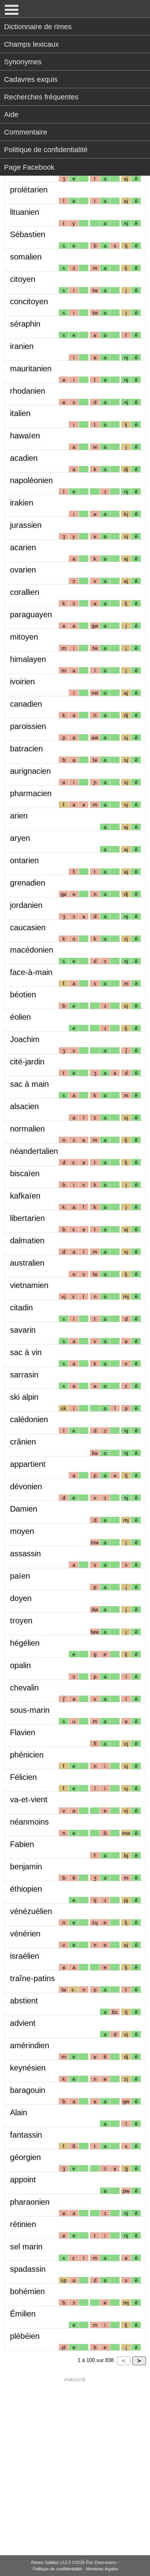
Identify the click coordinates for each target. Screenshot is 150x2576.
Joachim (25, 1039)
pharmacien (31, 793)
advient (23, 2023)
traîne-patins (32, 1978)
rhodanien (28, 391)
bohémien (27, 2291)
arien (19, 816)
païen (20, 1576)
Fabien (22, 1844)
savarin (23, 1330)
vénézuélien (31, 1911)
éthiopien (26, 1889)
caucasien (28, 927)
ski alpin (24, 1397)
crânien (23, 1442)
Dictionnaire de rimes (38, 27)
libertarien (27, 1218)
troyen (21, 1621)
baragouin (28, 2090)
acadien (24, 458)
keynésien (28, 2068)
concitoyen (29, 301)
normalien (27, 1129)
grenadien (28, 883)
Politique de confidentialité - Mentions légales (76, 2569)
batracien (26, 749)
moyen (22, 1531)
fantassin (26, 2135)
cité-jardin (27, 1062)
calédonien (29, 1419)
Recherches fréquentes (41, 97)
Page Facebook (29, 167)
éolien (20, 1017)
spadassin (28, 2269)
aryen (20, 838)
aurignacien (30, 771)
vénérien (25, 1934)
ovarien (23, 570)
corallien (25, 592)
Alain (19, 2112)
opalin (20, 1665)
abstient (24, 2001)
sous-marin (30, 1710)
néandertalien (34, 1151)
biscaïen (25, 1173)
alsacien (24, 1106)
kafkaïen (25, 1196)
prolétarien (29, 190)
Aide (11, 115)
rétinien (23, 2224)
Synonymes (23, 62)
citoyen (23, 279)
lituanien (25, 212)
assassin (25, 1554)
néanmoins (29, 1822)
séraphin (25, 324)
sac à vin (26, 1352)
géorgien (25, 2157)
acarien (23, 547)
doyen (21, 1598)
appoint (23, 2180)
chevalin (24, 1688)
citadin (21, 1308)
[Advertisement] (75, 2461)
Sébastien (28, 234)
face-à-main (31, 972)
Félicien (23, 1777)
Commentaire (26, 132)
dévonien (26, 1486)
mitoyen (24, 637)
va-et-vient (29, 1799)
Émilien (23, 2314)
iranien (22, 346)
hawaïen (25, 436)
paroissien (28, 726)
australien (27, 1263)
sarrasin (24, 1375)
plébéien (25, 2336)
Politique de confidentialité (46, 150)
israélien (25, 1956)
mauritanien (31, 369)
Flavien (23, 1732)
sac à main (29, 1084)
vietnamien (29, 1285)
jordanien (26, 905)
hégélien (25, 1643)
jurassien (26, 525)
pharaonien (30, 2202)
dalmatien (27, 1240)
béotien (23, 995)
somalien (26, 257)
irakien (22, 503)
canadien (26, 704)
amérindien (30, 2045)
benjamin (26, 1867)
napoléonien (31, 480)
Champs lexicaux (31, 44)
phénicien (27, 1755)
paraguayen (31, 614)
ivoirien (22, 682)
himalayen (28, 659)
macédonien (32, 950)
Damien (24, 1509)
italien (20, 413)
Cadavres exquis (31, 79)
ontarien (24, 860)
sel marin (26, 2247)
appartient (28, 1464)
